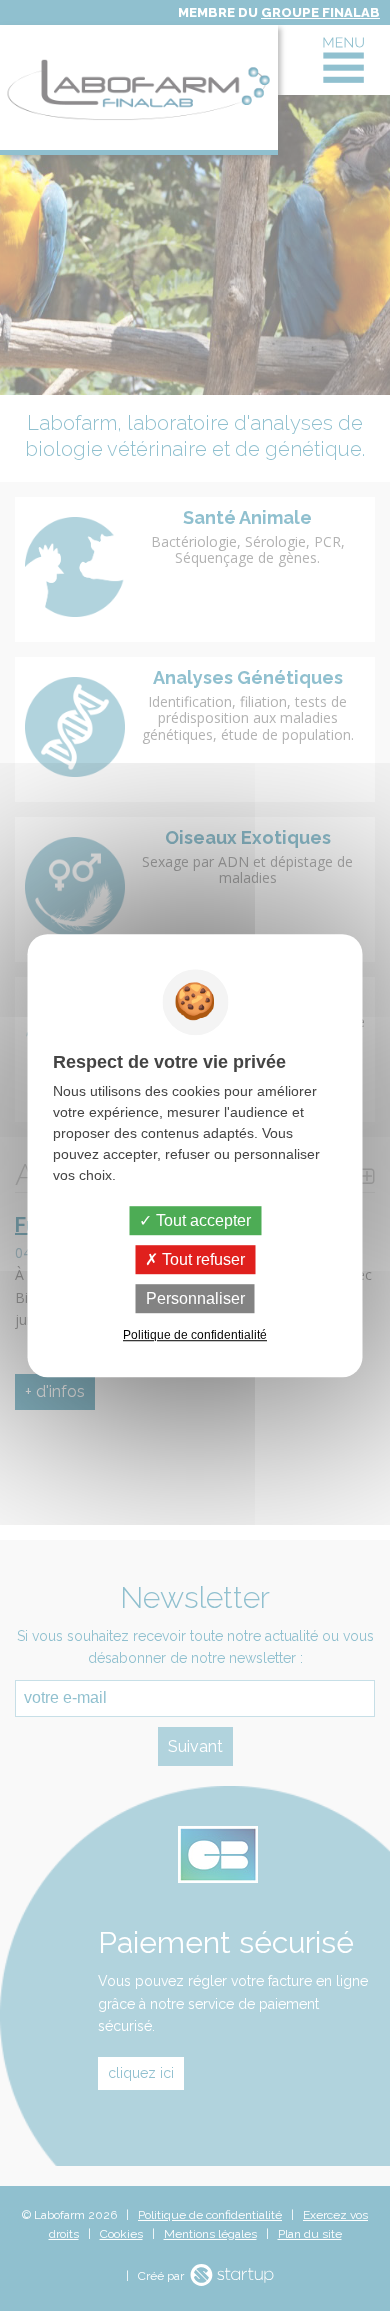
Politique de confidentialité (195, 1335)
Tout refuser (201, 1259)
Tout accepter (201, 1220)
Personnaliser (195, 1298)
